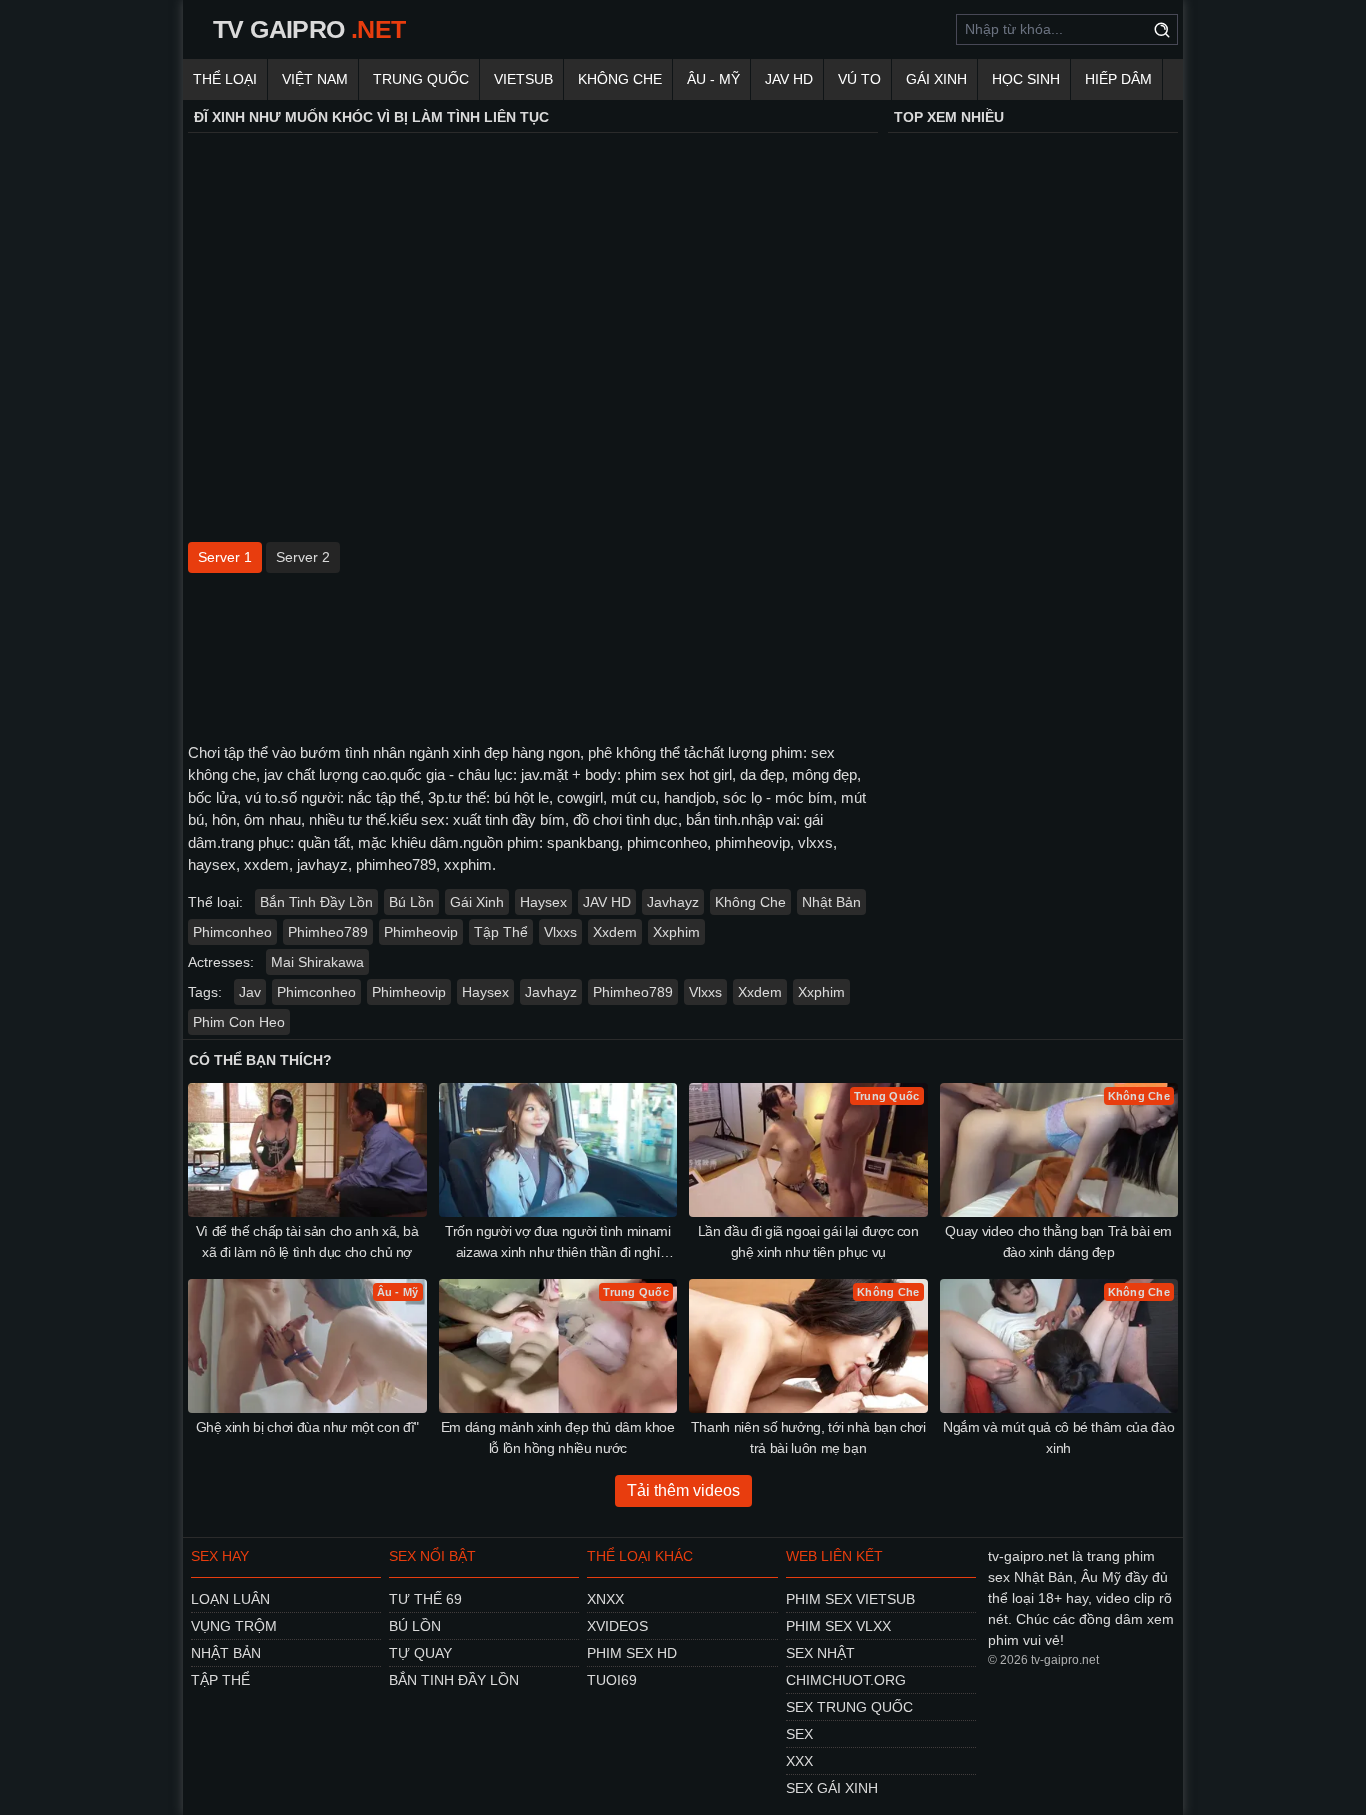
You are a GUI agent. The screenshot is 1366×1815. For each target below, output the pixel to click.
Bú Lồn (411, 902)
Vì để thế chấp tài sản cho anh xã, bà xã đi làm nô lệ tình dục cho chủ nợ (307, 1241)
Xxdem (615, 932)
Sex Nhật (820, 1653)
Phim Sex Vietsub (850, 1599)
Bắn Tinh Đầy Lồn (316, 902)
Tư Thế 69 (425, 1599)
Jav (250, 992)
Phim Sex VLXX (838, 1626)
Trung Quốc (421, 79)
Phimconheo (232, 932)
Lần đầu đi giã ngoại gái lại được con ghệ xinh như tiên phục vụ (808, 1241)
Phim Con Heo (239, 1022)
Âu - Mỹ (713, 79)
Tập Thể (501, 932)
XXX (799, 1761)
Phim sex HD (632, 1653)
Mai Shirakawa (317, 962)
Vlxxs (560, 932)
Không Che (620, 79)
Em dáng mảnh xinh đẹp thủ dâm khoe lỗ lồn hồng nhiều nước (558, 1437)
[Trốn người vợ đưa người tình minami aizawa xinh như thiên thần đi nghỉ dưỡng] (558, 1150)
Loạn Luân (230, 1599)
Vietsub (523, 79)
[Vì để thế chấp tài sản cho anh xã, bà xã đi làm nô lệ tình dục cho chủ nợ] (307, 1150)
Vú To (859, 79)
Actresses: (221, 962)
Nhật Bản (831, 902)
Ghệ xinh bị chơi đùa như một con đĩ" (307, 1427)
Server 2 (303, 557)
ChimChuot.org (846, 1680)
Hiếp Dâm (1118, 79)
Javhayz (673, 902)
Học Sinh (1026, 79)
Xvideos (617, 1626)
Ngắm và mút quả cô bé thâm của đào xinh (1058, 1437)
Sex (799, 1734)
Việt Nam (315, 79)
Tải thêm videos (683, 1490)
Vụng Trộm (234, 1626)
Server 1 (225, 557)
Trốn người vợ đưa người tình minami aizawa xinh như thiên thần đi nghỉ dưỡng (558, 1243)
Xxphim (676, 932)
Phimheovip (421, 932)
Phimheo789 (328, 932)
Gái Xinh (936, 79)
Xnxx (605, 1599)
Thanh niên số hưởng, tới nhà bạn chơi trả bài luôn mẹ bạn (808, 1437)
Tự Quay (420, 1653)
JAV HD (789, 79)
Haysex (543, 902)
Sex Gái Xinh (832, 1788)
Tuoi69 (612, 1680)
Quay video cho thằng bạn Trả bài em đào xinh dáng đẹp (1058, 1241)
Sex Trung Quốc (849, 1707)
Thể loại (225, 79)
